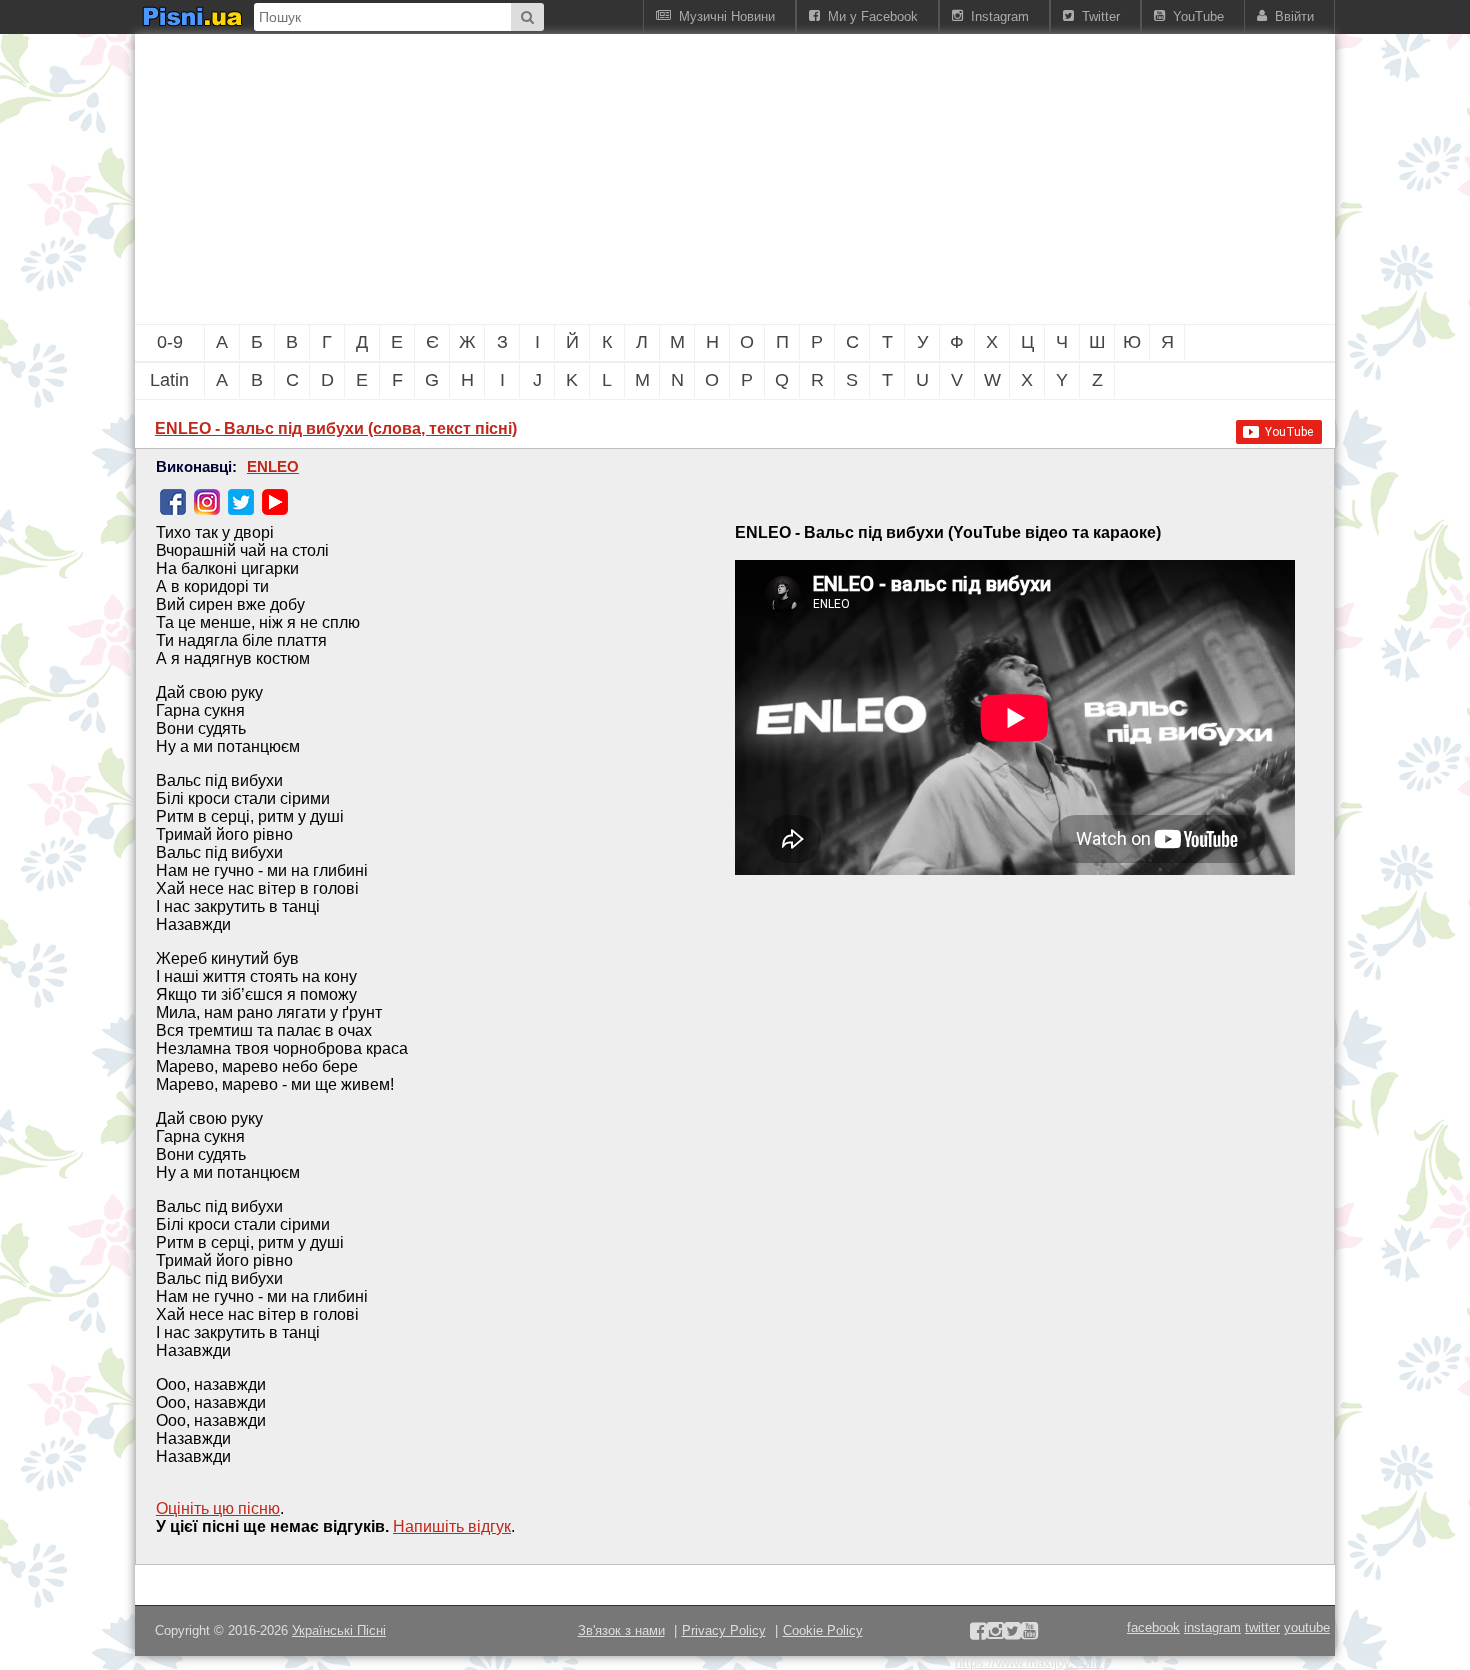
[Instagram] (207, 502)
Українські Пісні (339, 1630)
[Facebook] (173, 502)
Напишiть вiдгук (452, 1526)
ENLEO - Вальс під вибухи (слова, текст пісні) (336, 428)
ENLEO (273, 467)
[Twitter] (241, 502)
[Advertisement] (625, 179)
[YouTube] (275, 502)
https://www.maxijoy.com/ (1029, 1662)
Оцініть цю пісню (218, 1508)
